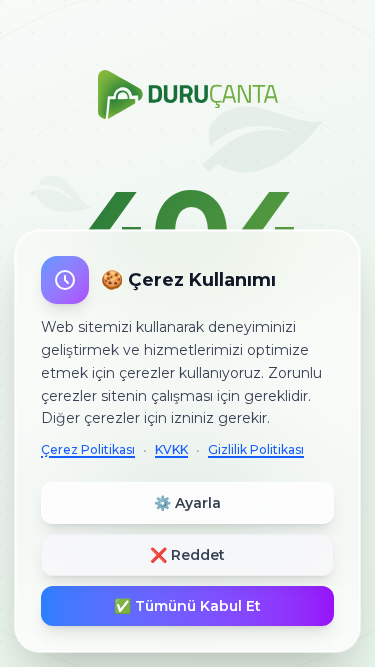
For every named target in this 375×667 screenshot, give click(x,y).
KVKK (171, 449)
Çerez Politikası (88, 449)
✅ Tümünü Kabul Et (187, 606)
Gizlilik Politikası (256, 449)
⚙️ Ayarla (187, 503)
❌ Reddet (187, 555)
